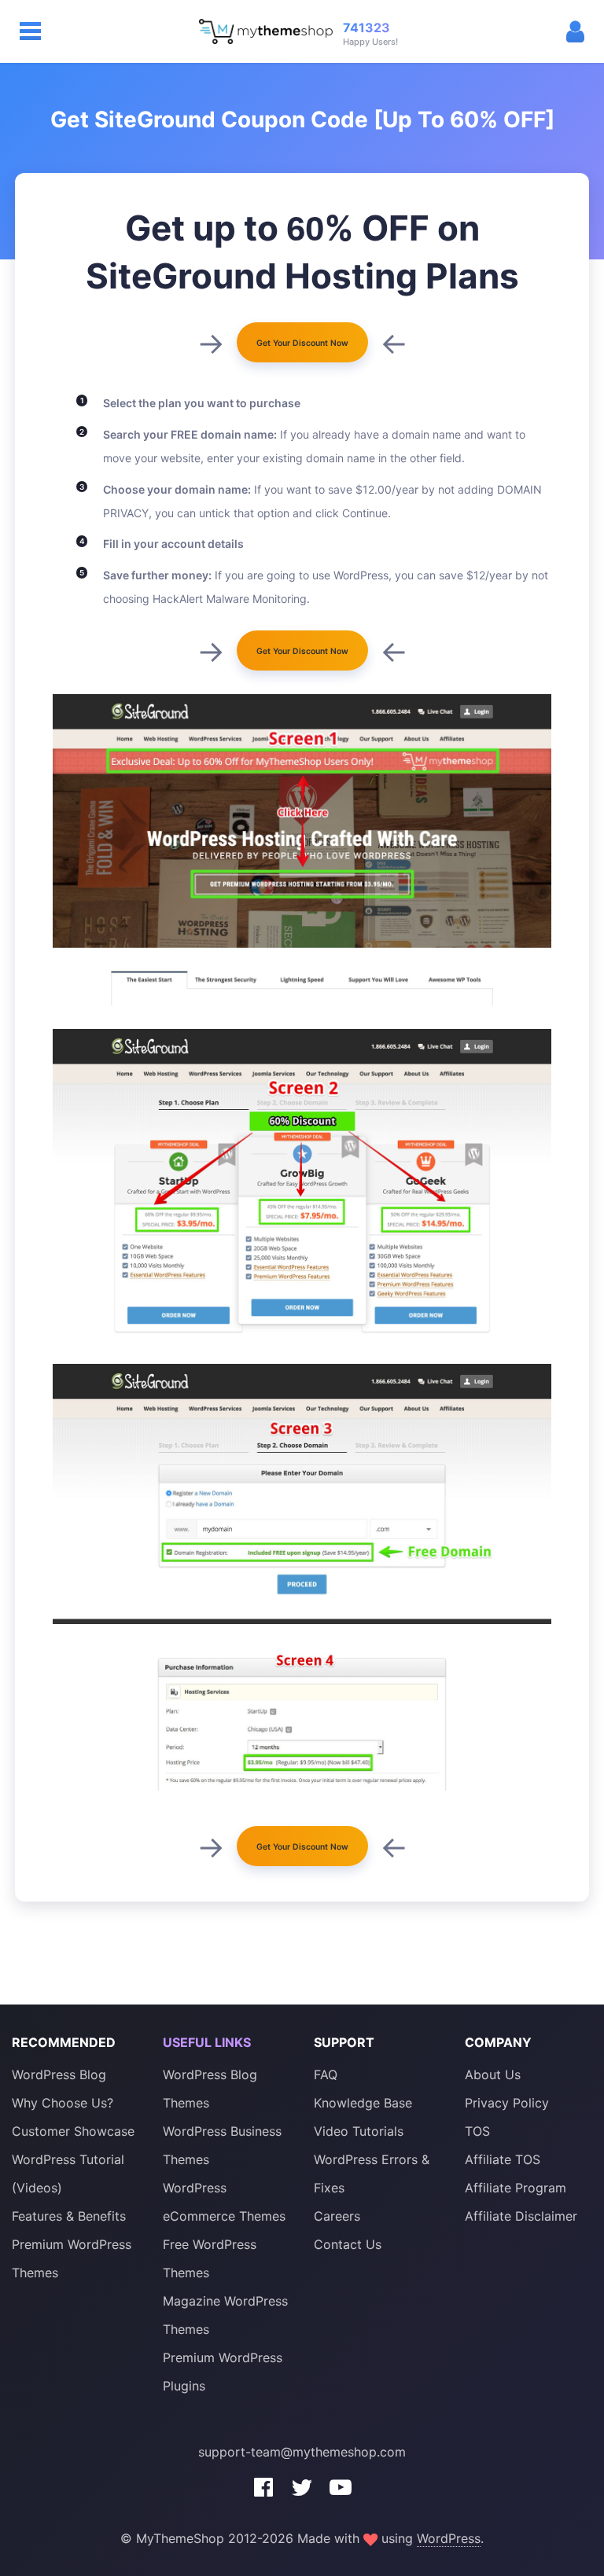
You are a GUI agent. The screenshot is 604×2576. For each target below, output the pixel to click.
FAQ (326, 2074)
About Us (493, 2074)
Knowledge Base (363, 2103)
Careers (337, 2216)
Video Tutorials (359, 2131)
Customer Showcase (73, 2131)
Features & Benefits (69, 2216)
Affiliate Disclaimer (521, 2216)
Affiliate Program (516, 2188)
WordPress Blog (59, 2074)
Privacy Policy (507, 2103)
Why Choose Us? (63, 2103)
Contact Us (348, 2244)
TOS (477, 2131)
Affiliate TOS (503, 2159)
